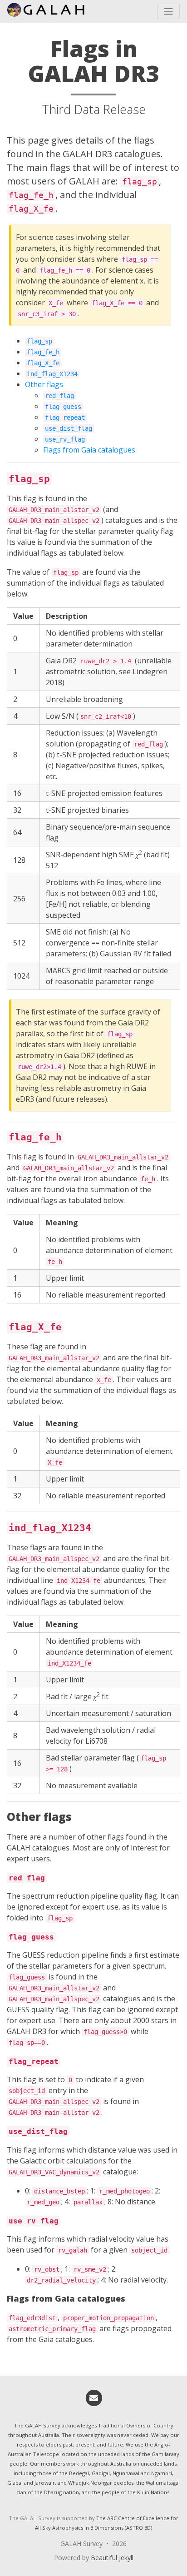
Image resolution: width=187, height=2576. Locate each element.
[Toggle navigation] (168, 11)
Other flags (44, 384)
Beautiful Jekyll (112, 2558)
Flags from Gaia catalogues (89, 450)
